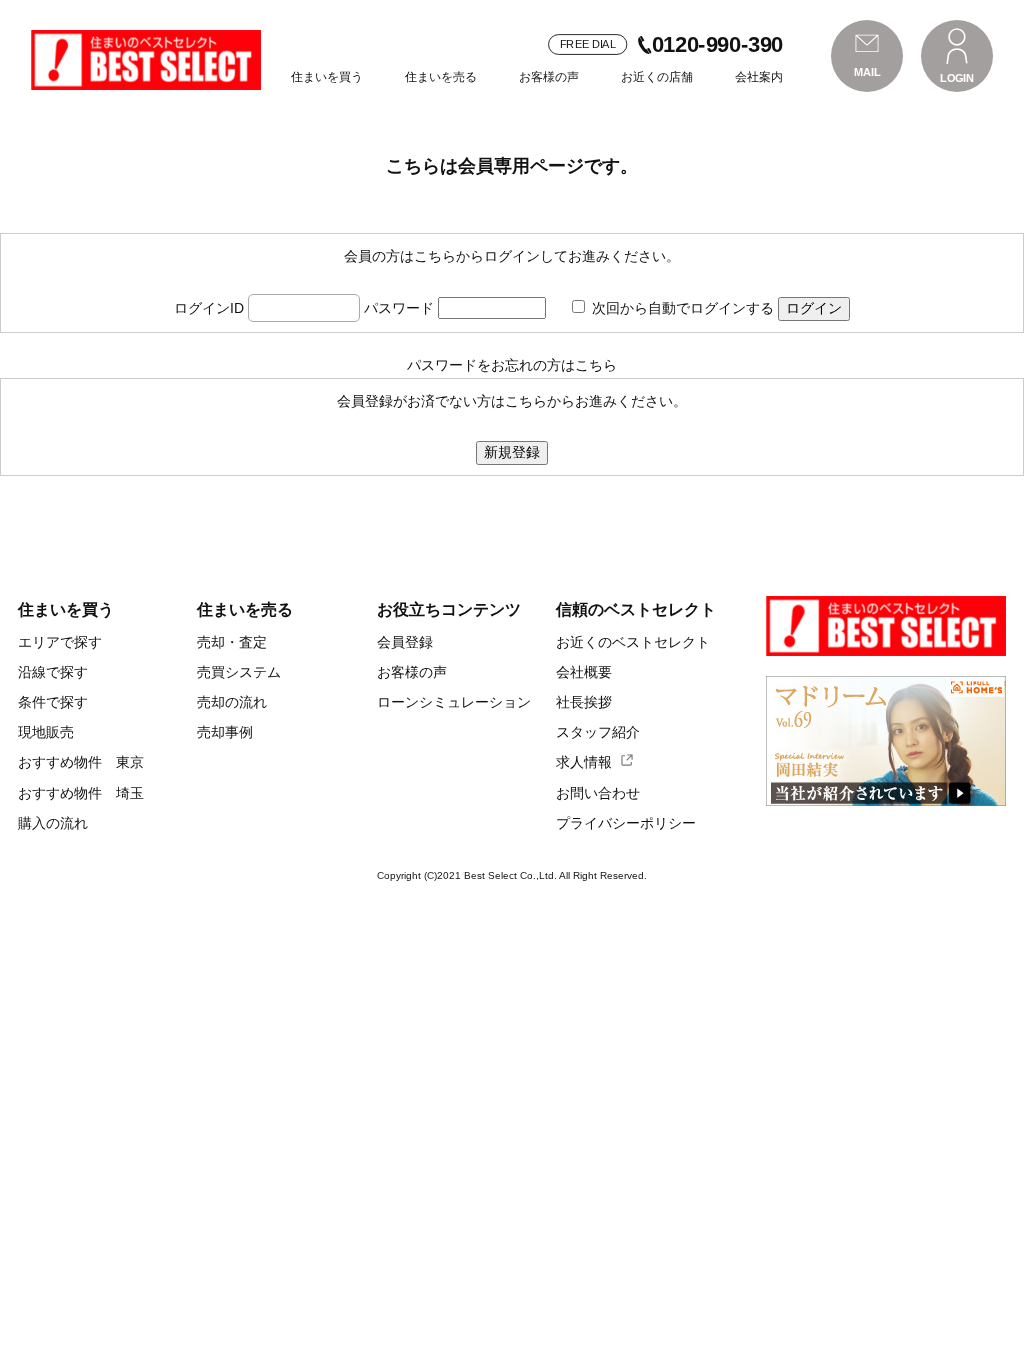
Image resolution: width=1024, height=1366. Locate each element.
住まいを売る (441, 77)
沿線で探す (53, 672)
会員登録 (405, 642)
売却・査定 (232, 642)
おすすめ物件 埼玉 (81, 793)
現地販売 (46, 732)
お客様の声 (549, 77)
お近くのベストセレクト (633, 642)
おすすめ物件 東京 (81, 762)
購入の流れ (53, 823)
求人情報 (584, 762)
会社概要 (584, 672)
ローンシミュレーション (454, 702)
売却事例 (225, 732)
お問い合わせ (598, 793)
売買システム (239, 672)
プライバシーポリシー (626, 823)
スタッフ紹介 (598, 732)
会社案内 (759, 77)
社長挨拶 (584, 702)
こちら (596, 365)
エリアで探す (60, 642)
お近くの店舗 (657, 77)
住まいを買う (327, 77)
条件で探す (53, 702)
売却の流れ (232, 702)
